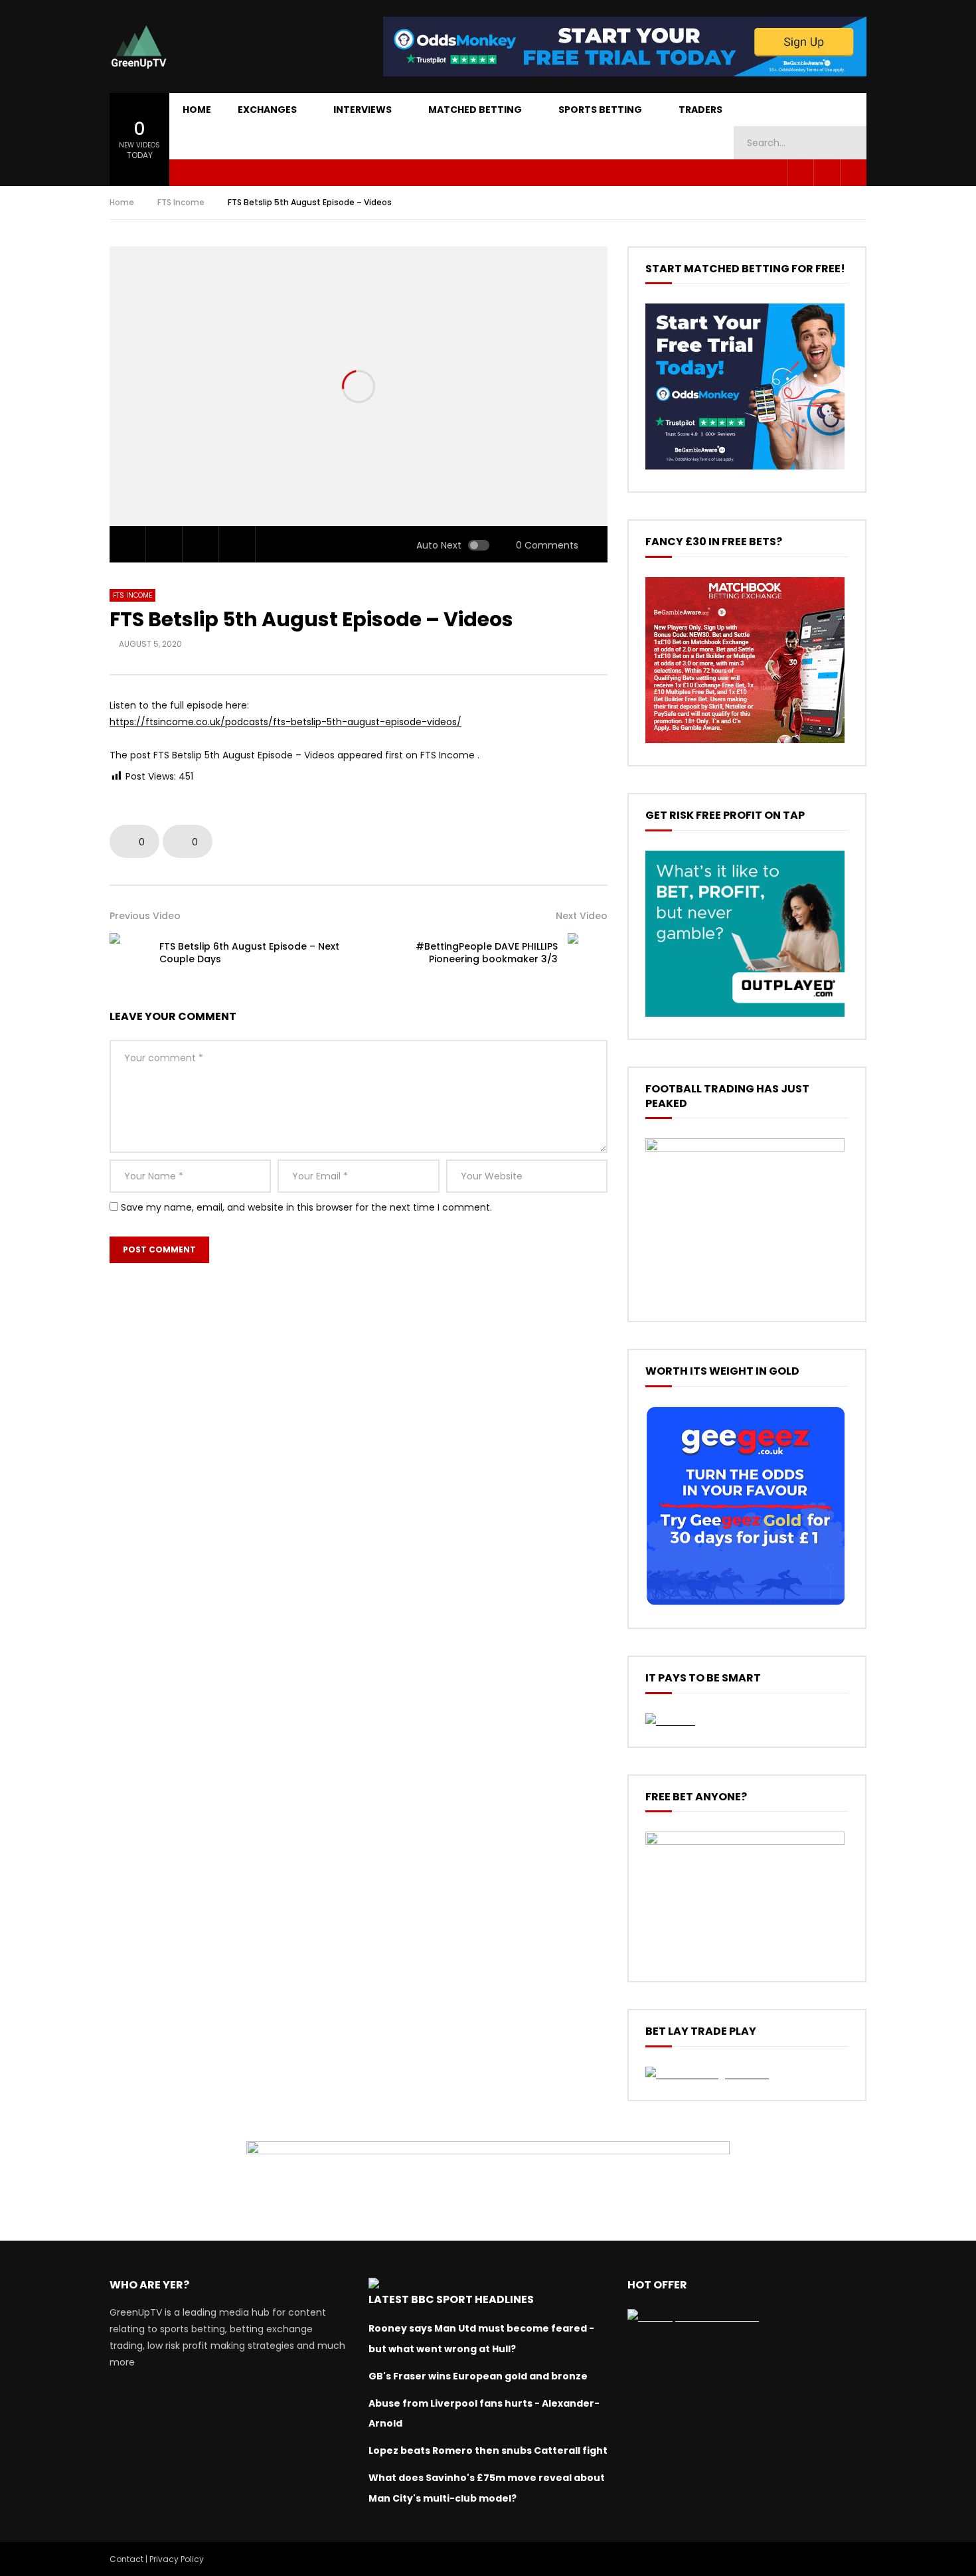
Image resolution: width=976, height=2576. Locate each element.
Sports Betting (600, 110)
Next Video (582, 916)
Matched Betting (475, 110)
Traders (700, 110)
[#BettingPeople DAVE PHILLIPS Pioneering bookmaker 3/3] (588, 953)
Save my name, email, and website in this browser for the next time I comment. (306, 1207)
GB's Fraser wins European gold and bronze (478, 2376)
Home (197, 110)
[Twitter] (827, 173)
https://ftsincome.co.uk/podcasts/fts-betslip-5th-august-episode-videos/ (285, 722)
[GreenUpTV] (139, 46)
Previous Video (145, 916)
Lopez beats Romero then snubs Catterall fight (488, 2450)
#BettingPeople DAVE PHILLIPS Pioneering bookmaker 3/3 (487, 953)
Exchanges (267, 110)
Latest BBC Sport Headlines (451, 2299)
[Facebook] (800, 173)
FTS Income (181, 202)
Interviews (363, 110)
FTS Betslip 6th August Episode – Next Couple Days (249, 953)
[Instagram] (853, 173)
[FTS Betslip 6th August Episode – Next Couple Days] (129, 953)
